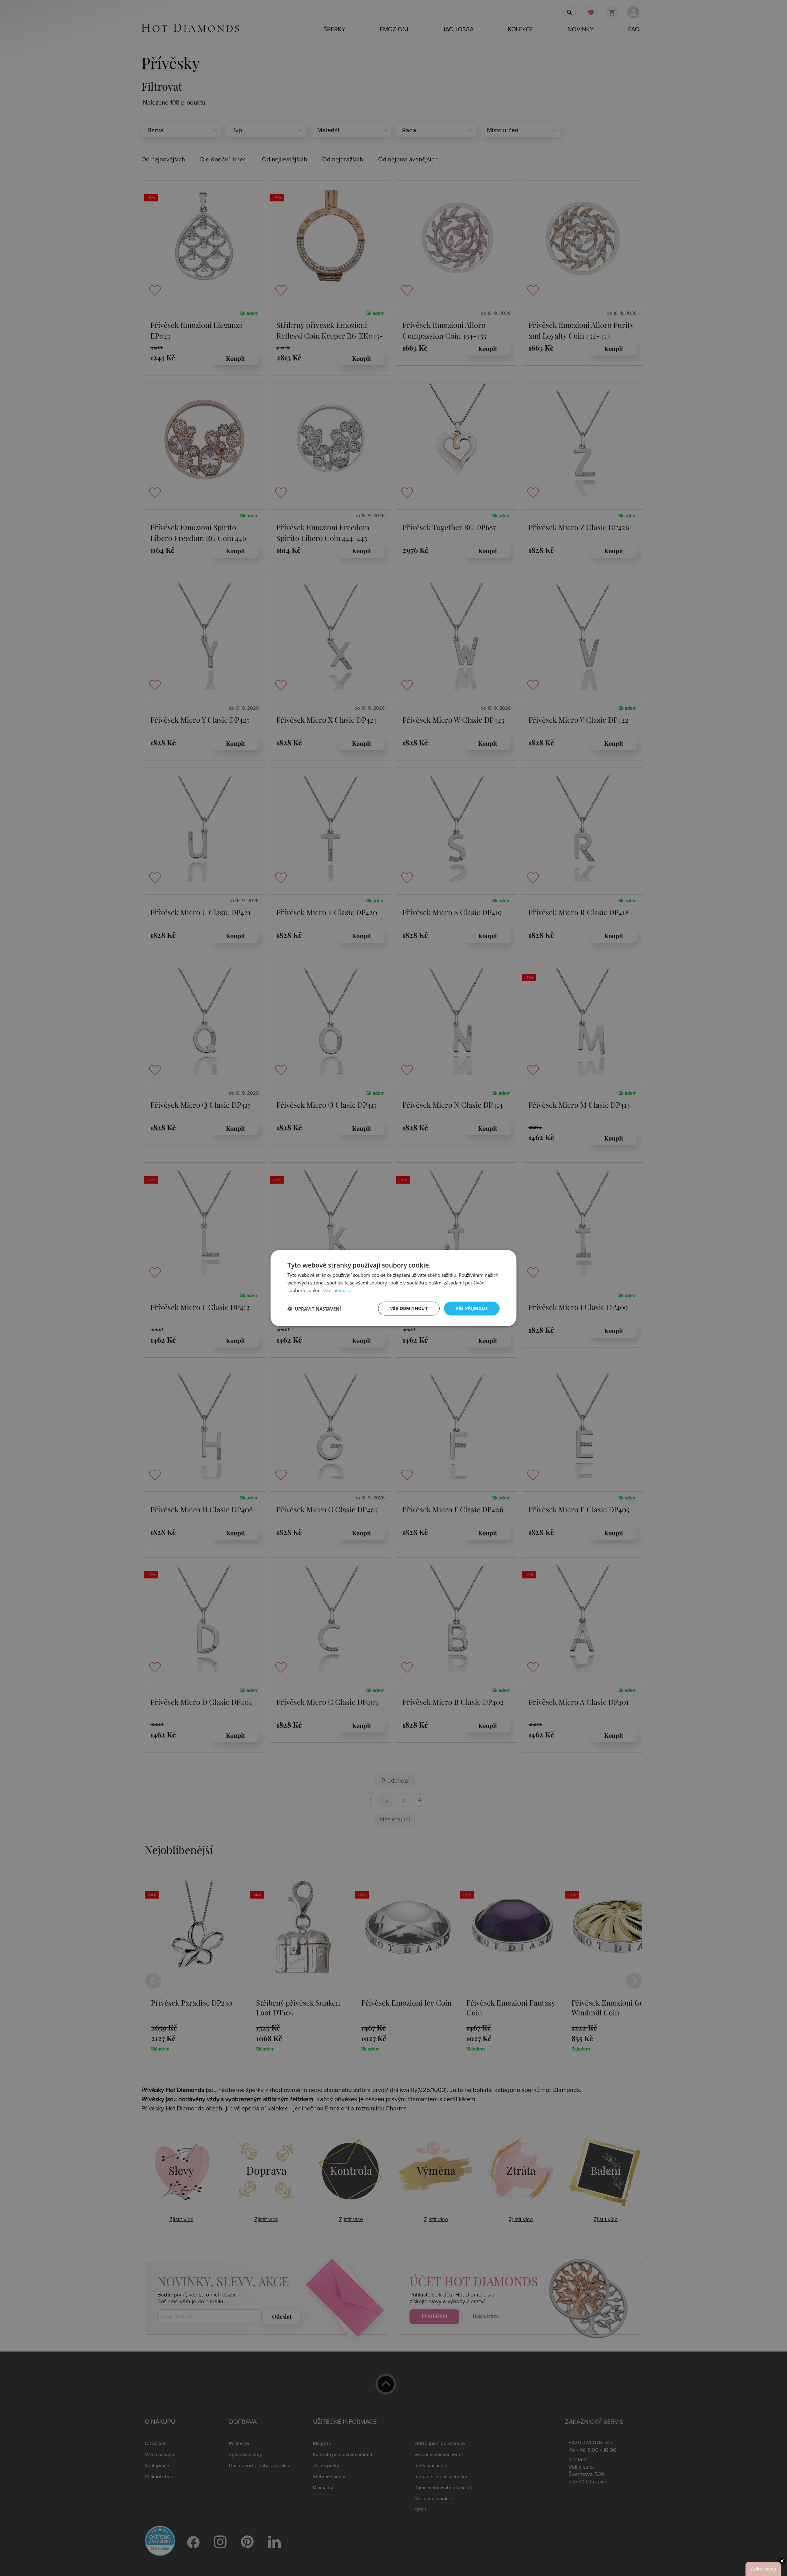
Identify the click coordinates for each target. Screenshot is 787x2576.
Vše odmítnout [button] (409, 1308)
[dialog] (393, 1288)
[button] (314, 1308)
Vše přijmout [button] (472, 1308)
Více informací (337, 1291)
